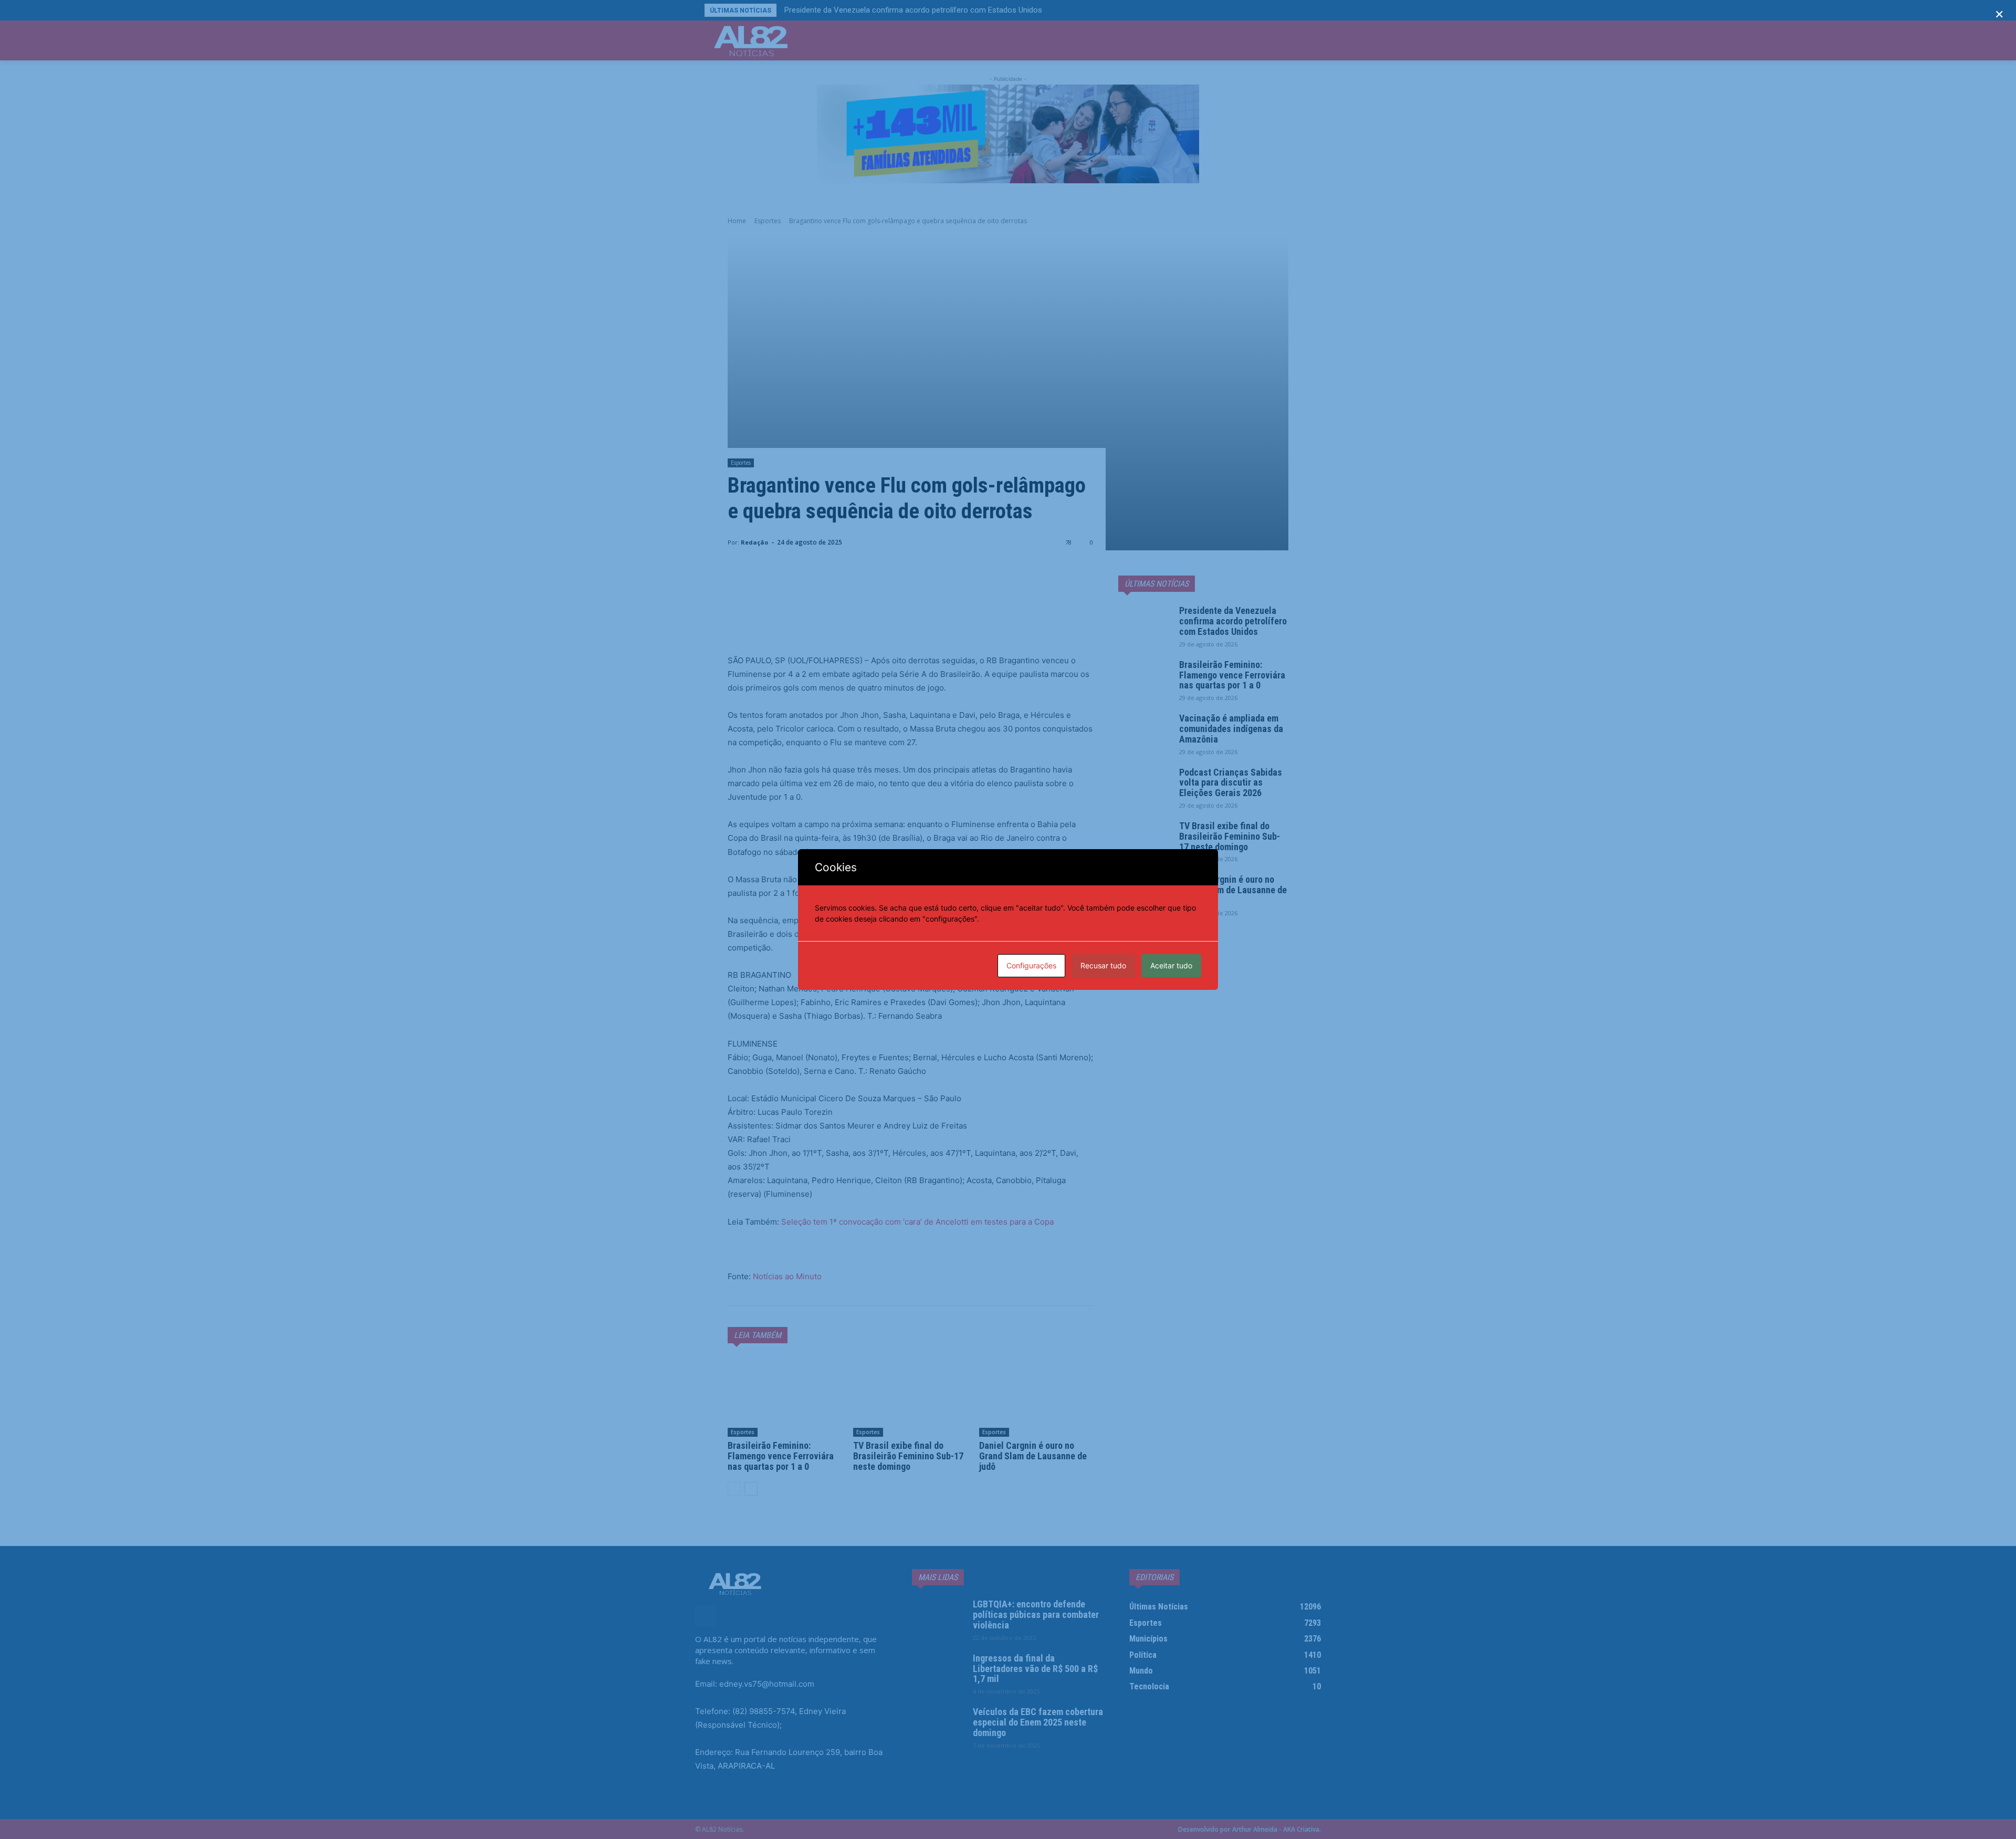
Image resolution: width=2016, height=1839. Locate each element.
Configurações (1031, 965)
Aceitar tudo (1171, 965)
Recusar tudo (1103, 965)
